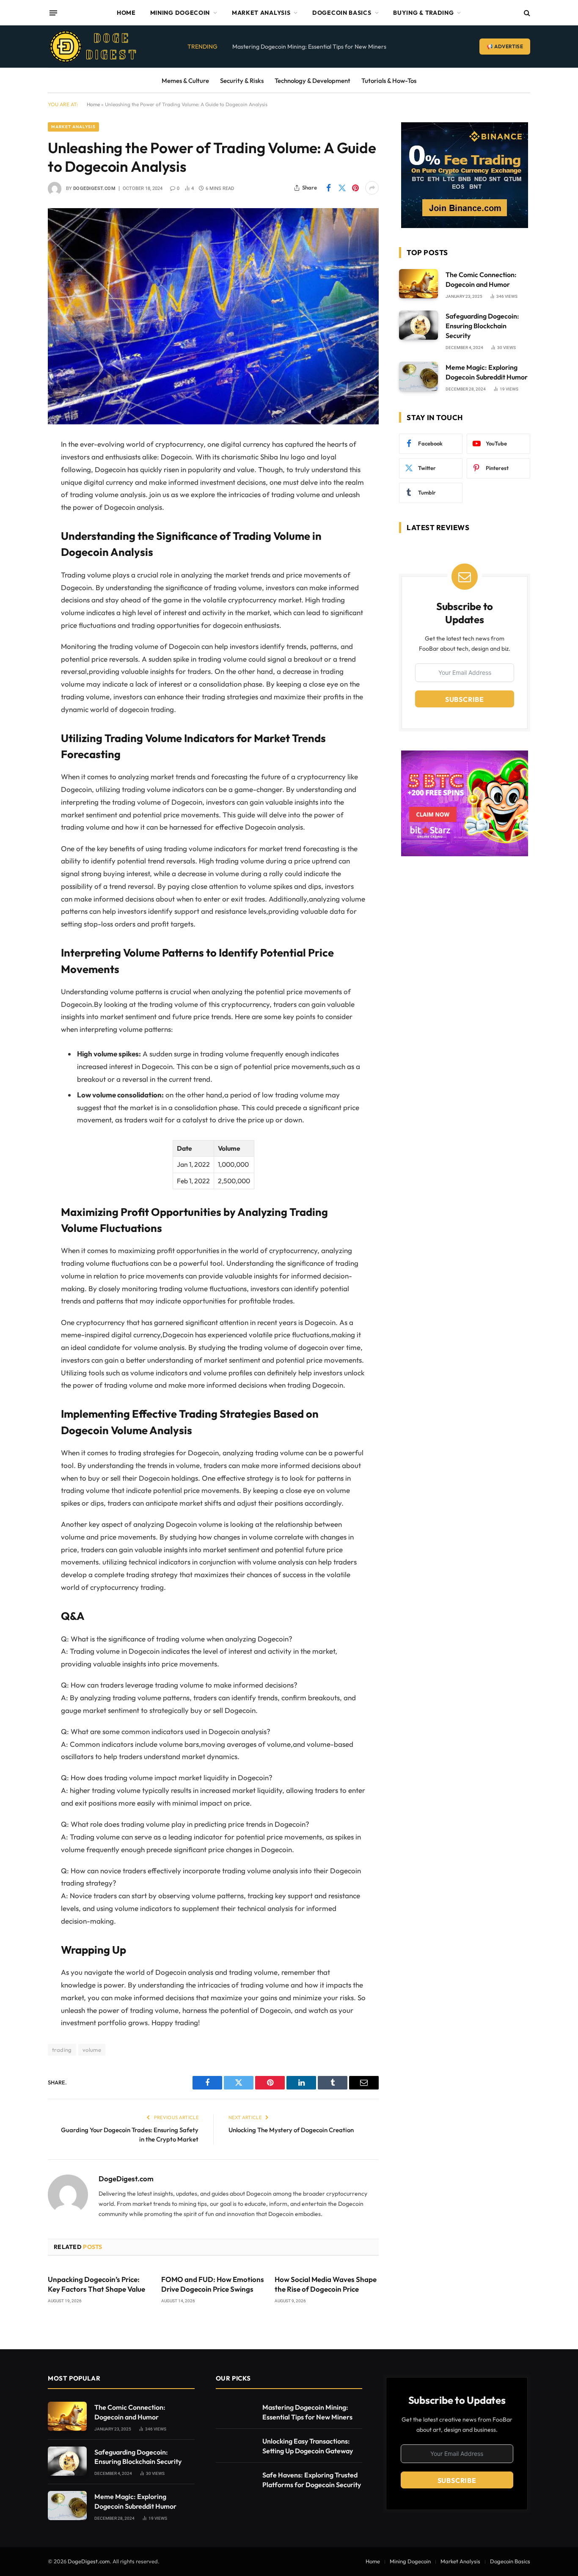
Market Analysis (261, 13)
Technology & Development (312, 81)
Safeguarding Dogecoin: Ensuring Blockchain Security (482, 326)
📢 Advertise (505, 46)
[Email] (18, 553)
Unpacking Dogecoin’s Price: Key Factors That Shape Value (96, 2284)
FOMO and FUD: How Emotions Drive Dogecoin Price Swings (213, 2284)
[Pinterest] (18, 531)
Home (126, 13)
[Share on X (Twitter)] (342, 188)
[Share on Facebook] (328, 188)
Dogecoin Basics (342, 13)
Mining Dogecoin (180, 13)
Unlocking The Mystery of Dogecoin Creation (291, 2130)
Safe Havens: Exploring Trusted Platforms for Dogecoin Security (312, 2480)
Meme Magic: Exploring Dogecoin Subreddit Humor (487, 372)
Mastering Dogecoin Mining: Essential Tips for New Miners (309, 47)
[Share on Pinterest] (355, 188)
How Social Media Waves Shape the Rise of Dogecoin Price (326, 2284)
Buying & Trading (423, 13)
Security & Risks (242, 81)
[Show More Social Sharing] (372, 188)
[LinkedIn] (18, 509)
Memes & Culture (185, 81)
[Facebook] (18, 466)
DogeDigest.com (94, 188)
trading (62, 2050)
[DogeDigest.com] (93, 47)
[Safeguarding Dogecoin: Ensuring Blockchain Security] (418, 325)
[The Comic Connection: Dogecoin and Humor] (418, 284)
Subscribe (465, 699)
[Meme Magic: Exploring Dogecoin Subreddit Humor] (418, 376)
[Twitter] (18, 488)
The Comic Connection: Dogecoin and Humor (481, 279)
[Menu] (53, 13)
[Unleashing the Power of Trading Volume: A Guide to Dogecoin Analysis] (213, 316)
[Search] (526, 13)
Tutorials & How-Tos (389, 81)
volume (92, 2050)
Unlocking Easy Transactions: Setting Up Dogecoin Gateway (308, 2446)
